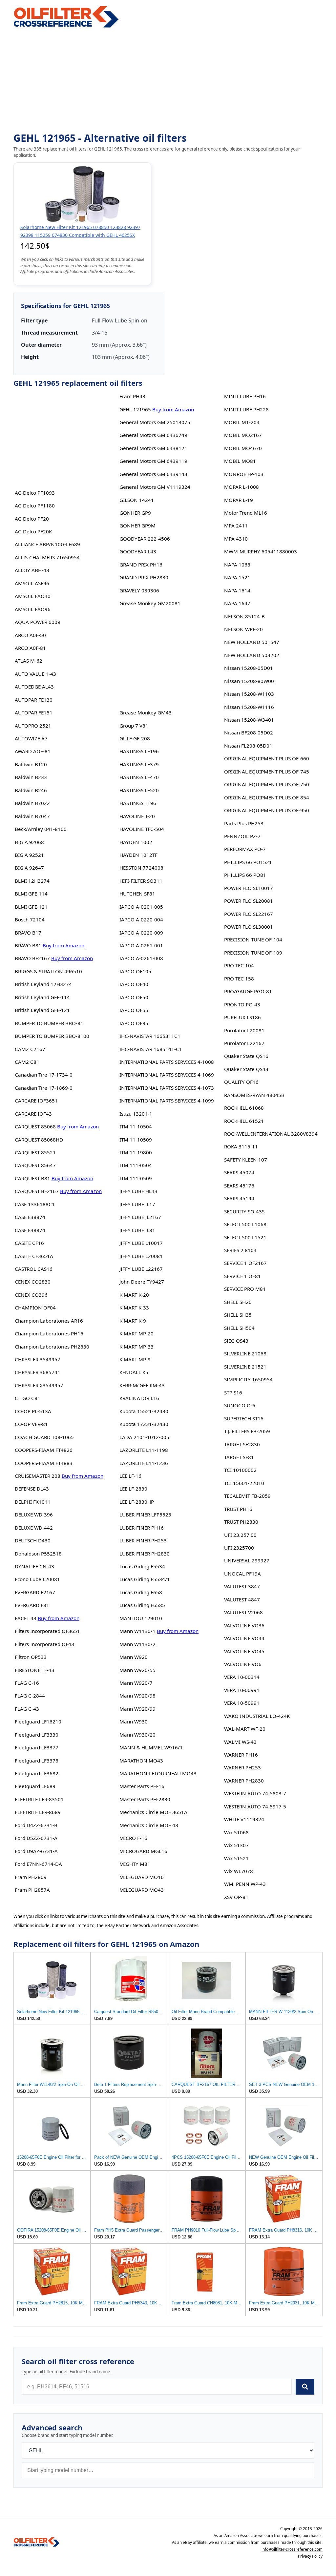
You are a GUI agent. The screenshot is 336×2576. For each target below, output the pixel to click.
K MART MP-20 (136, 1333)
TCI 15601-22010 (244, 1483)
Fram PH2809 (31, 1877)
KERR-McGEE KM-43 (142, 1385)
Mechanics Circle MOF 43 (149, 1825)
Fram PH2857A (32, 1890)
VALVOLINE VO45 (244, 1651)
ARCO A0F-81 (30, 648)
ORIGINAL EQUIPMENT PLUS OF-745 (267, 772)
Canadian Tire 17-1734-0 (44, 1075)
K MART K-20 (134, 1295)
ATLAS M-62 (29, 661)
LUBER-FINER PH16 (142, 1528)
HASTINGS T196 (138, 803)
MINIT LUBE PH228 (246, 409)
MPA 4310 (236, 539)
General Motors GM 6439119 (153, 461)
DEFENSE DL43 (32, 1489)
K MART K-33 (134, 1308)
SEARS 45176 (239, 1185)
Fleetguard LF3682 (37, 1773)
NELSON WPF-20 (243, 629)
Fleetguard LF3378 (37, 1761)
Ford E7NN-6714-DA (38, 1864)
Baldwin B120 (31, 764)
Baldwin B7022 (32, 803)
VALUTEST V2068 (243, 1612)
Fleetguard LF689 (35, 1786)
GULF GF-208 (135, 738)
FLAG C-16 (27, 1683)
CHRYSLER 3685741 (38, 1372)
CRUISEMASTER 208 (38, 1476)
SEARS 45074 (239, 1172)
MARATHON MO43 (141, 1761)
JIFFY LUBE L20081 (141, 1256)
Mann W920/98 (137, 1696)
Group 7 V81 (134, 726)
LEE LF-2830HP (137, 1502)
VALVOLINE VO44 (244, 1638)
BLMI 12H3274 (32, 881)
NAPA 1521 (237, 577)
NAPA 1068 (237, 565)
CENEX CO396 (31, 1295)
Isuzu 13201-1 (136, 1114)
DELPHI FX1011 (33, 1502)
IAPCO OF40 (134, 984)
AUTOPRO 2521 (33, 726)
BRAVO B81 (28, 945)
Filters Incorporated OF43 (44, 1644)
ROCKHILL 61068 (244, 1108)
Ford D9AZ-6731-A (36, 1851)
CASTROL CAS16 (34, 1269)
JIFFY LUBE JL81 (137, 1230)
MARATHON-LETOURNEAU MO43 (158, 1773)
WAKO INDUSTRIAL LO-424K (257, 1716)
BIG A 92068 (29, 842)
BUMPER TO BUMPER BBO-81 (49, 1023)
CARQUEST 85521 (35, 1152)
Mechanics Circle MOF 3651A (153, 1812)
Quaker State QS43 (246, 1069)
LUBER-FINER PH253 (143, 1540)
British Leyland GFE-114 (42, 997)
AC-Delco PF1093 (35, 493)
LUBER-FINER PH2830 (145, 1554)
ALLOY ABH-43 (32, 570)
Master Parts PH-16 (142, 1786)
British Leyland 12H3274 (43, 984)
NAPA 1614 (237, 590)
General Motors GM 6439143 (153, 474)
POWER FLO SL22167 (249, 914)
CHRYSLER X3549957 (39, 1385)
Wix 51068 (236, 1832)
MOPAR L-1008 (241, 487)
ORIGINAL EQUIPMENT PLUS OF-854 (267, 797)
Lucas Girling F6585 (142, 1605)
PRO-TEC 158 (239, 979)
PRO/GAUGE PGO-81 (248, 991)
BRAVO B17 (28, 933)
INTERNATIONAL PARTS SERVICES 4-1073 (167, 1088)
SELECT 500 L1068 (245, 1224)
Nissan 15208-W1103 (249, 694)
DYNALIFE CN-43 (34, 1566)
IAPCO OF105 (135, 971)
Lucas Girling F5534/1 (145, 1579)
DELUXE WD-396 (34, 1515)
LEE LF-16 (130, 1476)
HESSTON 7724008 (141, 868)
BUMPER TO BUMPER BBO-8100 (52, 1036)
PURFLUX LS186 (242, 1017)
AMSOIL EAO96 (33, 609)
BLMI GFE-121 (31, 907)
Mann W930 (134, 1721)
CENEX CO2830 (33, 1282)
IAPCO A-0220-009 (141, 933)
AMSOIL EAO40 (33, 596)
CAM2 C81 (27, 1062)
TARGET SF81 (239, 1457)
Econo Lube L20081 (37, 1579)
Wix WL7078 (239, 1871)
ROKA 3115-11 (241, 1146)
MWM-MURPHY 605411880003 (261, 551)
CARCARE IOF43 (33, 1114)
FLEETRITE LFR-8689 (38, 1812)
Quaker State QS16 (246, 1056)
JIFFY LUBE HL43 (138, 1191)
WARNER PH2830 (244, 1781)
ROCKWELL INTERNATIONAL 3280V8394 (271, 1134)
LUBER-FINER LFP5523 (145, 1515)
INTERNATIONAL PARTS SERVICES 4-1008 (167, 1062)
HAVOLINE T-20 (137, 816)
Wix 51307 (236, 1845)
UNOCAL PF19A (242, 1574)
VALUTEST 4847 (242, 1599)
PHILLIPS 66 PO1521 (248, 862)
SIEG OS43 (236, 1341)
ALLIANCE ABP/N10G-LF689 (47, 544)
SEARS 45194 (239, 1198)
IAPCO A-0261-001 (141, 945)
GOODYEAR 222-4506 (145, 539)
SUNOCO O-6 (240, 1405)
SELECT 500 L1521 (245, 1237)
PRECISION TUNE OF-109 (253, 953)
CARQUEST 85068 (35, 1126)
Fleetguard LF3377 (37, 1747)
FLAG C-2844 (30, 1696)
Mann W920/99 (137, 1709)
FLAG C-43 (27, 1709)
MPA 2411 (236, 526)
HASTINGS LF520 (139, 790)
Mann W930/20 (137, 1735)
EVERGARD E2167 (35, 1592)
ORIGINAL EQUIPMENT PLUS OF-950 (267, 810)
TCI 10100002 (240, 1470)
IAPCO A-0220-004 (141, 919)
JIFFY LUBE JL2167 (140, 1217)
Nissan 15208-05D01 (249, 668)
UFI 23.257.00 (240, 1535)
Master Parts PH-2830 (145, 1799)
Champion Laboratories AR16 (49, 1321)
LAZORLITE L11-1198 (144, 1450)
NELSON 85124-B (244, 616)
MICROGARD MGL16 (143, 1851)
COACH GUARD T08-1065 (44, 1437)
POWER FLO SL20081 (249, 901)
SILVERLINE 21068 (245, 1353)
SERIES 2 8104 (240, 1250)
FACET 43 (26, 1618)
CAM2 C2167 (30, 1049)
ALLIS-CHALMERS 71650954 (47, 557)
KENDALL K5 (134, 1372)
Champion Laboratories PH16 (49, 1333)
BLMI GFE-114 (31, 894)
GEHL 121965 (135, 409)
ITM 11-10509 (136, 1140)
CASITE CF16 (29, 1243)
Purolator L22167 (244, 1043)
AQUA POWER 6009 (38, 622)
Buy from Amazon (63, 945)
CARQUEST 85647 (35, 1165)
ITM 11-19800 (136, 1152)
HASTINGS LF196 (139, 751)
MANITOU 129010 (141, 1618)
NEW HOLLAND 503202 (252, 655)
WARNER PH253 (242, 1767)
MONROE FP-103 (244, 474)
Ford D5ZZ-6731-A (36, 1838)
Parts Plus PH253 (244, 823)
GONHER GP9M (137, 526)
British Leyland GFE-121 (42, 1010)
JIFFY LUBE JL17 (137, 1204)
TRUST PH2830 (241, 1522)
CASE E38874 (30, 1217)
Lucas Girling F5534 (142, 1566)
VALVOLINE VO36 (244, 1625)
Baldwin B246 (31, 790)
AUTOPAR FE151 (34, 712)
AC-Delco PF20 (32, 519)
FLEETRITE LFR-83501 (39, 1799)
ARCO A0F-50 (30, 635)
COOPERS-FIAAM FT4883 (44, 1463)
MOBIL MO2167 (243, 435)
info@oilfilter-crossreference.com (292, 2549)
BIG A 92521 (29, 855)
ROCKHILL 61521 (244, 1121)
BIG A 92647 (29, 868)
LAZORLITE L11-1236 (144, 1463)
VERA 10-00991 (242, 1690)
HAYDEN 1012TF (138, 855)
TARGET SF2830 (242, 1444)
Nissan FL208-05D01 (248, 746)
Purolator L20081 (244, 1030)
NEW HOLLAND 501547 (252, 642)
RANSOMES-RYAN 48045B (254, 1095)
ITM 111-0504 (136, 1165)
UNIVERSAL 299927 (247, 1560)
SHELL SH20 (238, 1302)
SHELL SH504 (239, 1328)
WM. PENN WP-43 (245, 1884)
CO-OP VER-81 (31, 1424)
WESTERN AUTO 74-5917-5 (255, 1806)
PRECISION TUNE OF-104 (253, 939)
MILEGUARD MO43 (142, 1890)
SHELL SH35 (238, 1315)
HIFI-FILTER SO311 (141, 881)
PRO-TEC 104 (239, 965)
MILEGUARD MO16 (142, 1877)
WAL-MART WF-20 (245, 1729)
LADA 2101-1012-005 (144, 1437)
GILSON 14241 (137, 500)
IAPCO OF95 (134, 1023)
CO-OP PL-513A (33, 1411)
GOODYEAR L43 (138, 551)
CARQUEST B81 (32, 1178)
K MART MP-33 (136, 1347)
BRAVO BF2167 (32, 958)
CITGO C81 (28, 1398)
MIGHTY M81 (135, 1864)
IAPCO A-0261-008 (141, 958)
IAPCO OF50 (134, 997)
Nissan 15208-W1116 (249, 707)
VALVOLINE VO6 (243, 1664)
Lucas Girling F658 (141, 1592)
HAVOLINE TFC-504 (142, 829)
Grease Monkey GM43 (146, 712)
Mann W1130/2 (137, 1644)
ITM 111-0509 (136, 1178)
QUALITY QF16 (241, 1082)
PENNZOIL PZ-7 (242, 836)
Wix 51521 (236, 1858)
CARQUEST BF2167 (37, 1191)
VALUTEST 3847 (242, 1586)
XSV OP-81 (236, 1897)
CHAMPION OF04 (35, 1308)
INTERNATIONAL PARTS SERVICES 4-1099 (167, 1101)
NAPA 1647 (237, 603)
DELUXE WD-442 (34, 1528)
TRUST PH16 (238, 1509)
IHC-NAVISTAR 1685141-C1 (151, 1049)
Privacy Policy (310, 2556)
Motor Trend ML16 (246, 513)
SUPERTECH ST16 (244, 1418)
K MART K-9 (133, 1321)
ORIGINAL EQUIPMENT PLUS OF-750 (267, 784)
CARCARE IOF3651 (36, 1101)
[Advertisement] (168, 81)
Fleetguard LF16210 (38, 1721)
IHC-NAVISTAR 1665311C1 (150, 1036)
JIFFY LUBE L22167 (141, 1269)
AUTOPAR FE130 (34, 700)
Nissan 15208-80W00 (249, 681)
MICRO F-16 (133, 1838)
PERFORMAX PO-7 (245, 849)
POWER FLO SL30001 (249, 927)
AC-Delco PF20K (33, 531)
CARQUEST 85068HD (39, 1140)
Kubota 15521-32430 (144, 1411)
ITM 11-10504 (136, 1126)
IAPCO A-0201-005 (141, 907)
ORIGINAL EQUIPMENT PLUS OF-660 (267, 758)
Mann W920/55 (137, 1670)
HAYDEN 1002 (136, 842)
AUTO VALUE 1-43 (35, 674)
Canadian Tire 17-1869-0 (44, 1088)
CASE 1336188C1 (35, 1204)
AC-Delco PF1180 (35, 505)
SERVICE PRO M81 (245, 1289)
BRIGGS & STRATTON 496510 (48, 971)
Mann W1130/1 (137, 1631)
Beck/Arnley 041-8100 (41, 829)
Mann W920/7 (136, 1683)
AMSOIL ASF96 (32, 583)
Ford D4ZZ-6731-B (36, 1825)
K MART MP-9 (135, 1359)
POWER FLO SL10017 (249, 888)
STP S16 (233, 1392)
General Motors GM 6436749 (153, 435)
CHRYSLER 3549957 (38, 1359)
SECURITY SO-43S (244, 1211)
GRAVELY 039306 (139, 590)
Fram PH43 (132, 396)
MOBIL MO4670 (243, 448)
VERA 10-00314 (242, 1677)
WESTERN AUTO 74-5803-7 (255, 1793)
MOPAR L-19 (239, 500)
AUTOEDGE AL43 (34, 687)
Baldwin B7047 (32, 816)
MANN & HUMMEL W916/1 (151, 1747)
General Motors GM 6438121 (153, 448)
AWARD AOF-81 (33, 751)
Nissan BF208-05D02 (249, 732)
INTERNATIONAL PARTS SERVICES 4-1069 (167, 1075)
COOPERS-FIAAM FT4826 (44, 1450)
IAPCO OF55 (134, 1010)
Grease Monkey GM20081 (150, 603)
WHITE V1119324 (244, 1819)
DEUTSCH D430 (33, 1540)
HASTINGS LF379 (139, 764)
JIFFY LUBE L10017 (141, 1243)
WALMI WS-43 (240, 1742)
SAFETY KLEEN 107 (246, 1160)
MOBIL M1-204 (242, 422)
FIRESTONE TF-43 (35, 1670)
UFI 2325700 (239, 1548)
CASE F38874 (30, 1230)
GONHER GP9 (135, 513)
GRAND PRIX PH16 (141, 565)
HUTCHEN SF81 (137, 894)
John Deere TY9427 (142, 1282)
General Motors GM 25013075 (155, 422)
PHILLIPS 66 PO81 (245, 875)
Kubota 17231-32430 (144, 1424)
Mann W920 (134, 1657)
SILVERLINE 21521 (245, 1367)
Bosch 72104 (30, 919)
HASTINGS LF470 (139, 777)
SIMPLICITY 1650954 (248, 1379)
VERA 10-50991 (242, 1703)
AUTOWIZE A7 (31, 738)
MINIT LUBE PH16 (245, 396)
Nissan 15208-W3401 (249, 720)
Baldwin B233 (31, 777)
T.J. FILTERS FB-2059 (247, 1431)
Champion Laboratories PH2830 (52, 1347)
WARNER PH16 (241, 1755)
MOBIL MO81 (240, 461)
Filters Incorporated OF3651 (47, 1631)
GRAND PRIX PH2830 (144, 577)
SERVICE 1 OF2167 (245, 1263)
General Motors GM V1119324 (155, 487)
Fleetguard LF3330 (37, 1735)
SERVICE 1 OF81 (242, 1276)
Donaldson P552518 (38, 1554)
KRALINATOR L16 (139, 1398)
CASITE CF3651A (34, 1256)
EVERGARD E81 (32, 1605)
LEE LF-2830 (133, 1489)
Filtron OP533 (31, 1657)
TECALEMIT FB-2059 (247, 1496)
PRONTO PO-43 (242, 1004)
